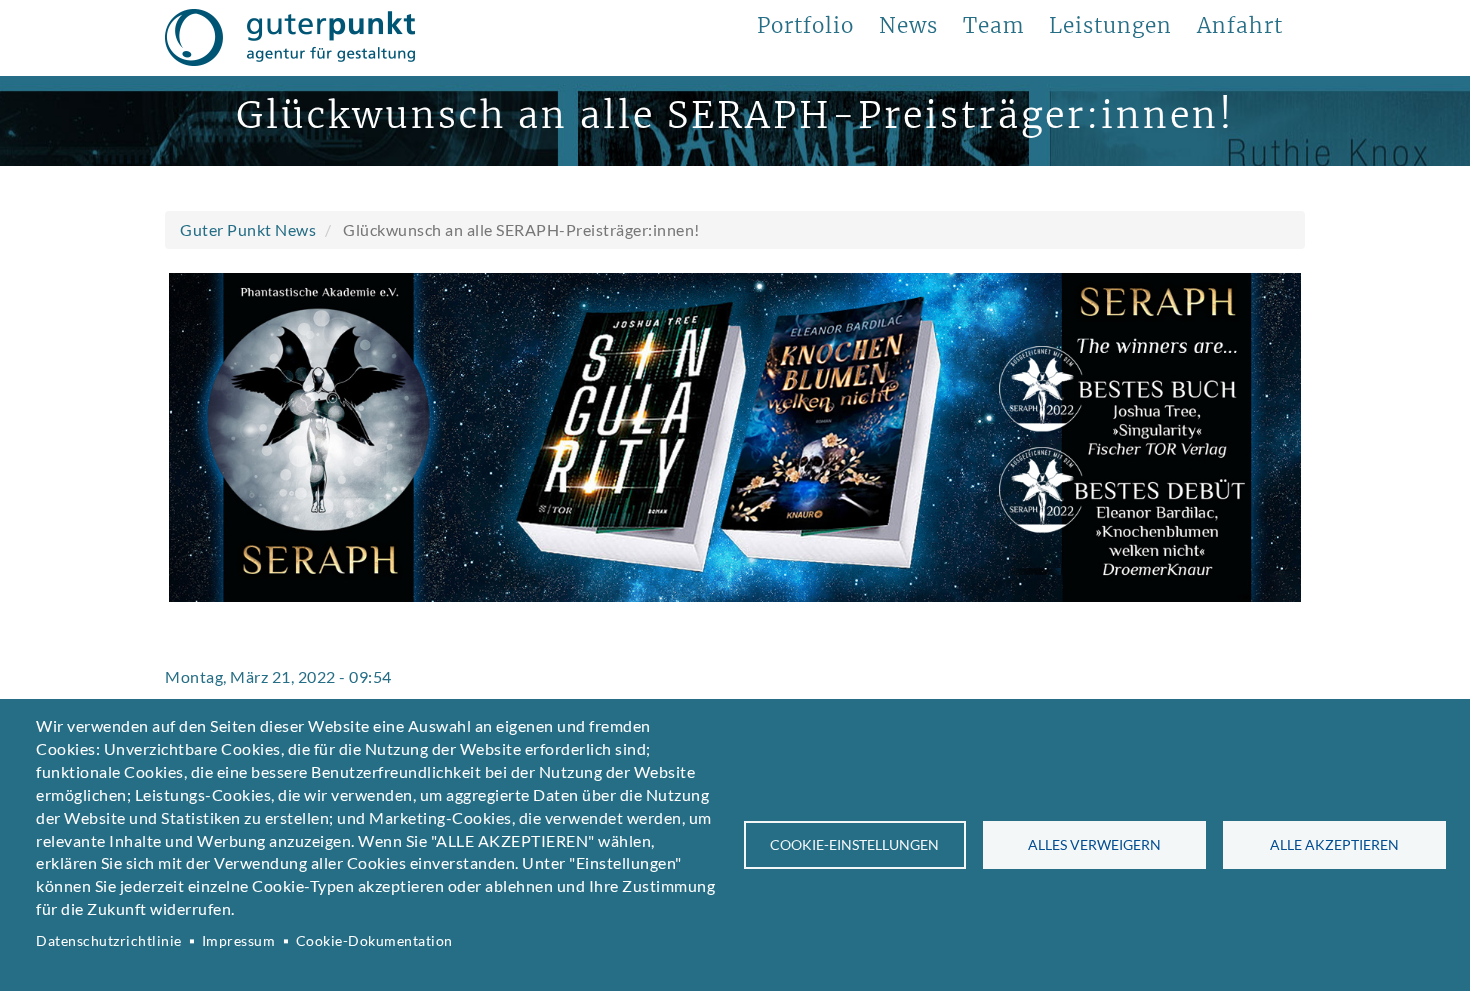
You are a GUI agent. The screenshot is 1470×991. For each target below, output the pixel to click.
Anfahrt (1240, 26)
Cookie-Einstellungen (854, 845)
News (908, 26)
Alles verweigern (1094, 845)
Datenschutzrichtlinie (109, 941)
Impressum (239, 941)
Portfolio (805, 26)
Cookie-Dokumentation (374, 941)
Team (993, 26)
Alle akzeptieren (1334, 845)
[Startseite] (290, 38)
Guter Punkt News (248, 229)
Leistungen (1110, 26)
